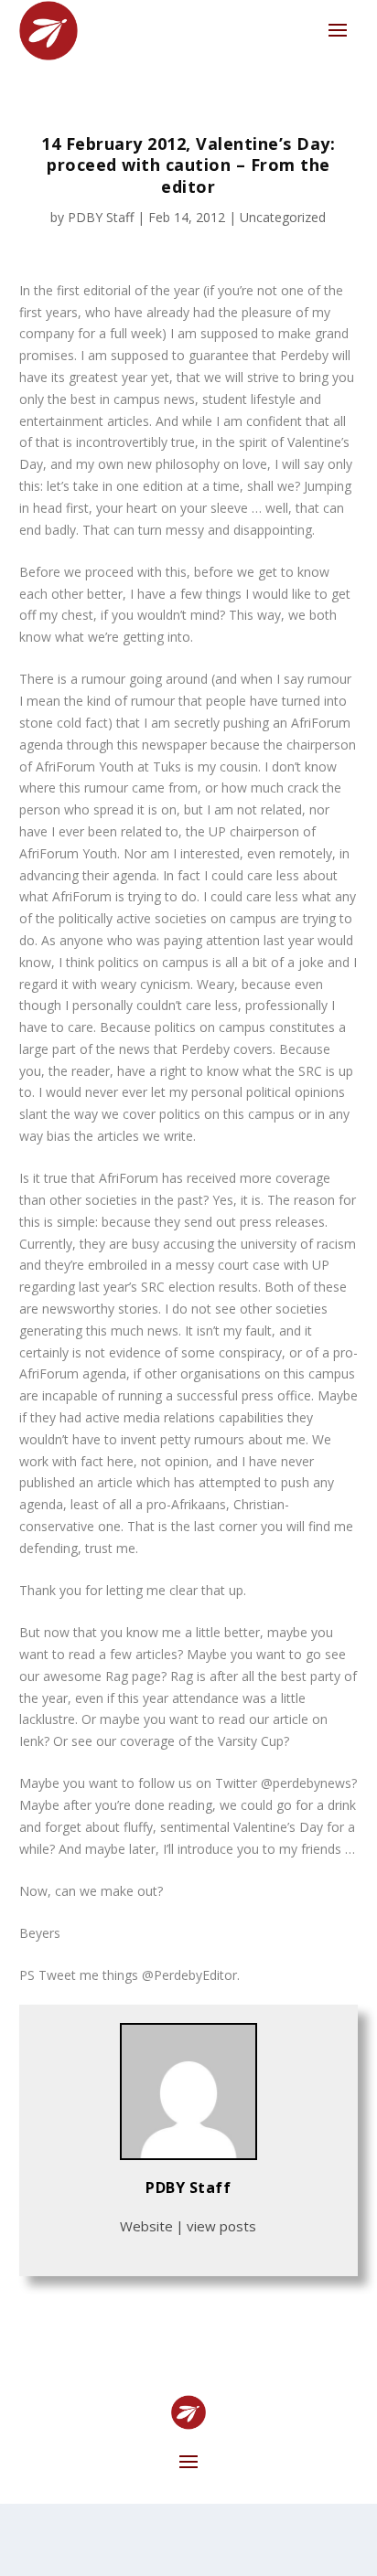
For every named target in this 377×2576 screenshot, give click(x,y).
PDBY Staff (101, 217)
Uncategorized (283, 217)
